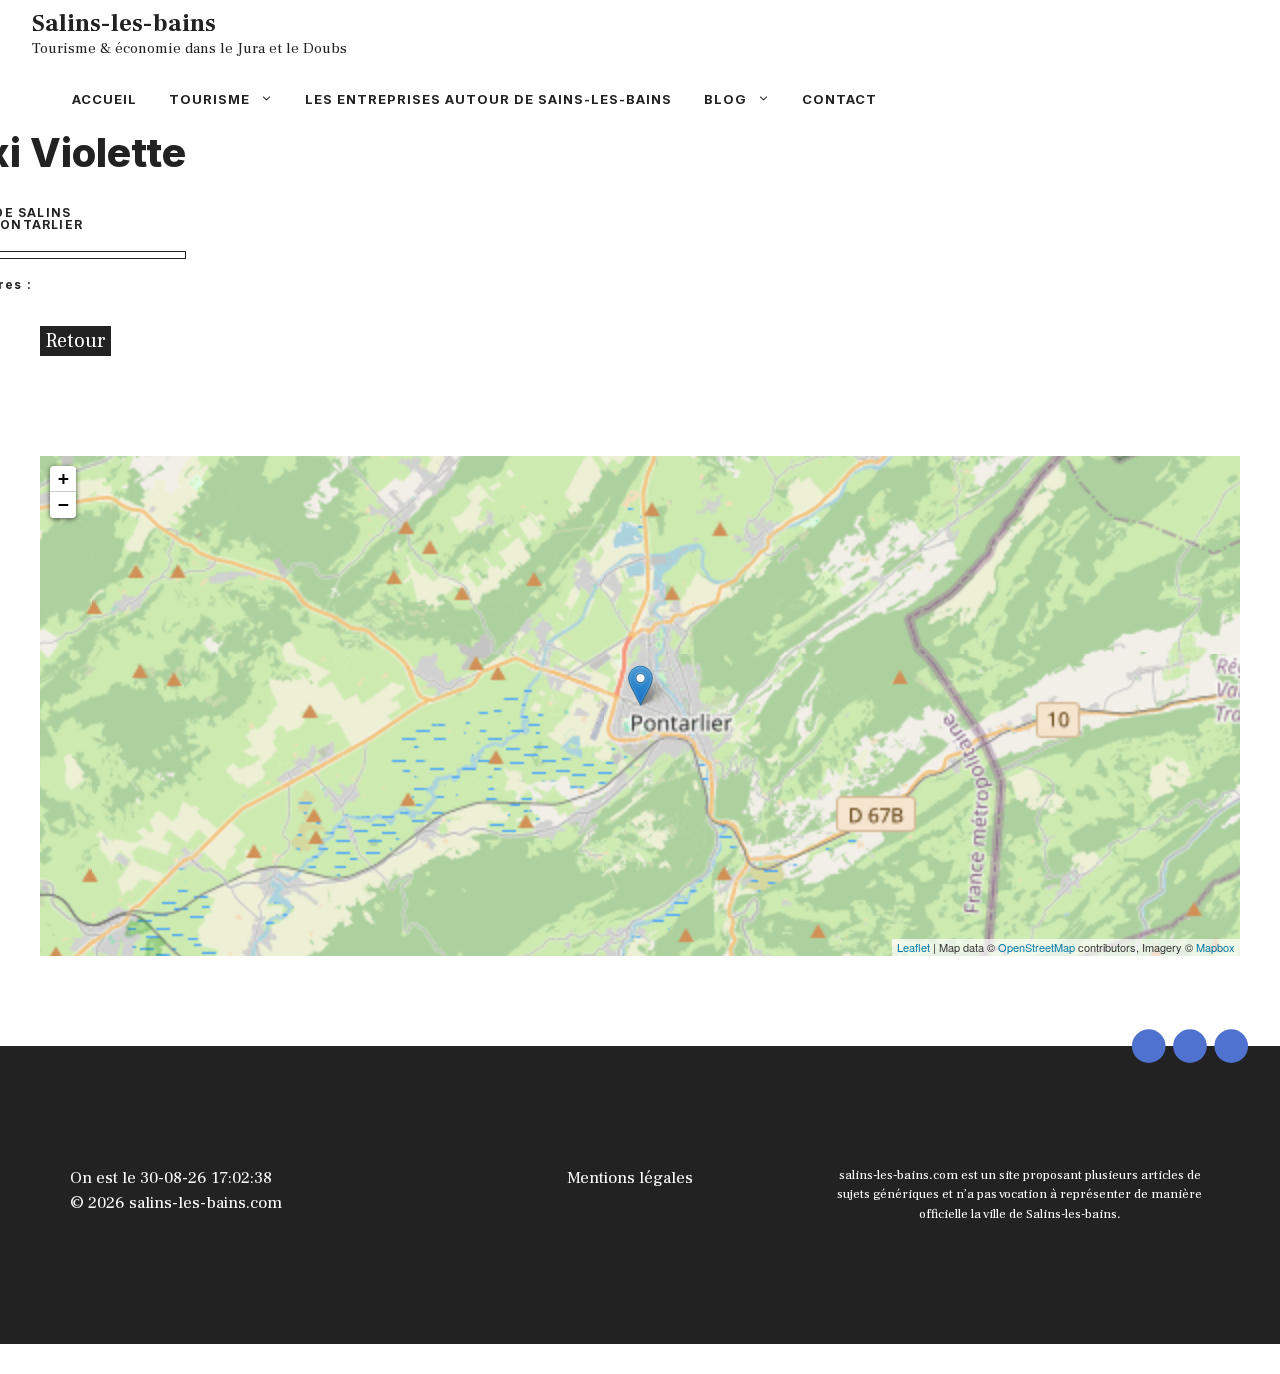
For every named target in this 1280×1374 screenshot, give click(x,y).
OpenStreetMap (1036, 947)
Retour (75, 341)
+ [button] (63, 478)
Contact (839, 99)
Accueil (104, 99)
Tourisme (209, 99)
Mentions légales (630, 1178)
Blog (725, 99)
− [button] (63, 504)
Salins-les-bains (124, 23)
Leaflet (913, 947)
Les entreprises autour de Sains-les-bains (488, 99)
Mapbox (1215, 947)
